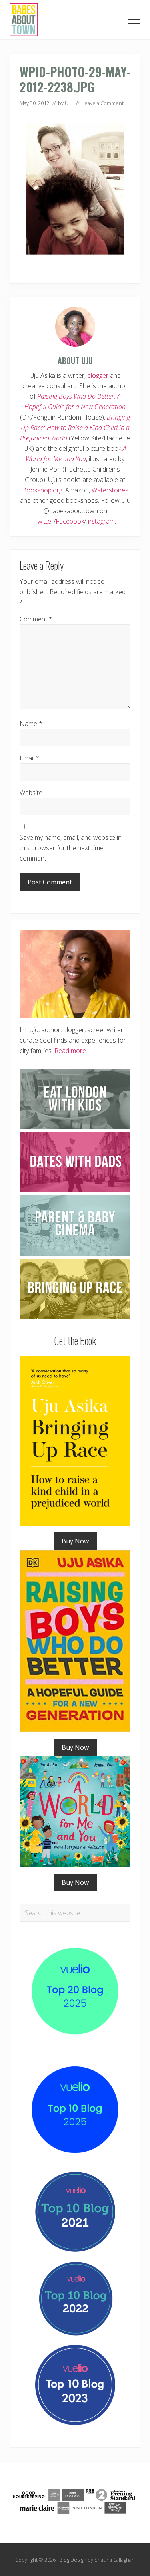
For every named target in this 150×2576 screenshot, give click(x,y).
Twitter (44, 521)
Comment (36, 619)
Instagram (100, 521)
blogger (98, 375)
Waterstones (110, 490)
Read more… (72, 1051)
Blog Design (73, 2560)
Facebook (70, 521)
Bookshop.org (42, 490)
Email (30, 758)
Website (31, 793)
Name (31, 724)
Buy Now (75, 1541)
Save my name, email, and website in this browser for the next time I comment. (71, 848)
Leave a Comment (103, 103)
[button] (134, 20)
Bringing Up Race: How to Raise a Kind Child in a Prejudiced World (75, 428)
